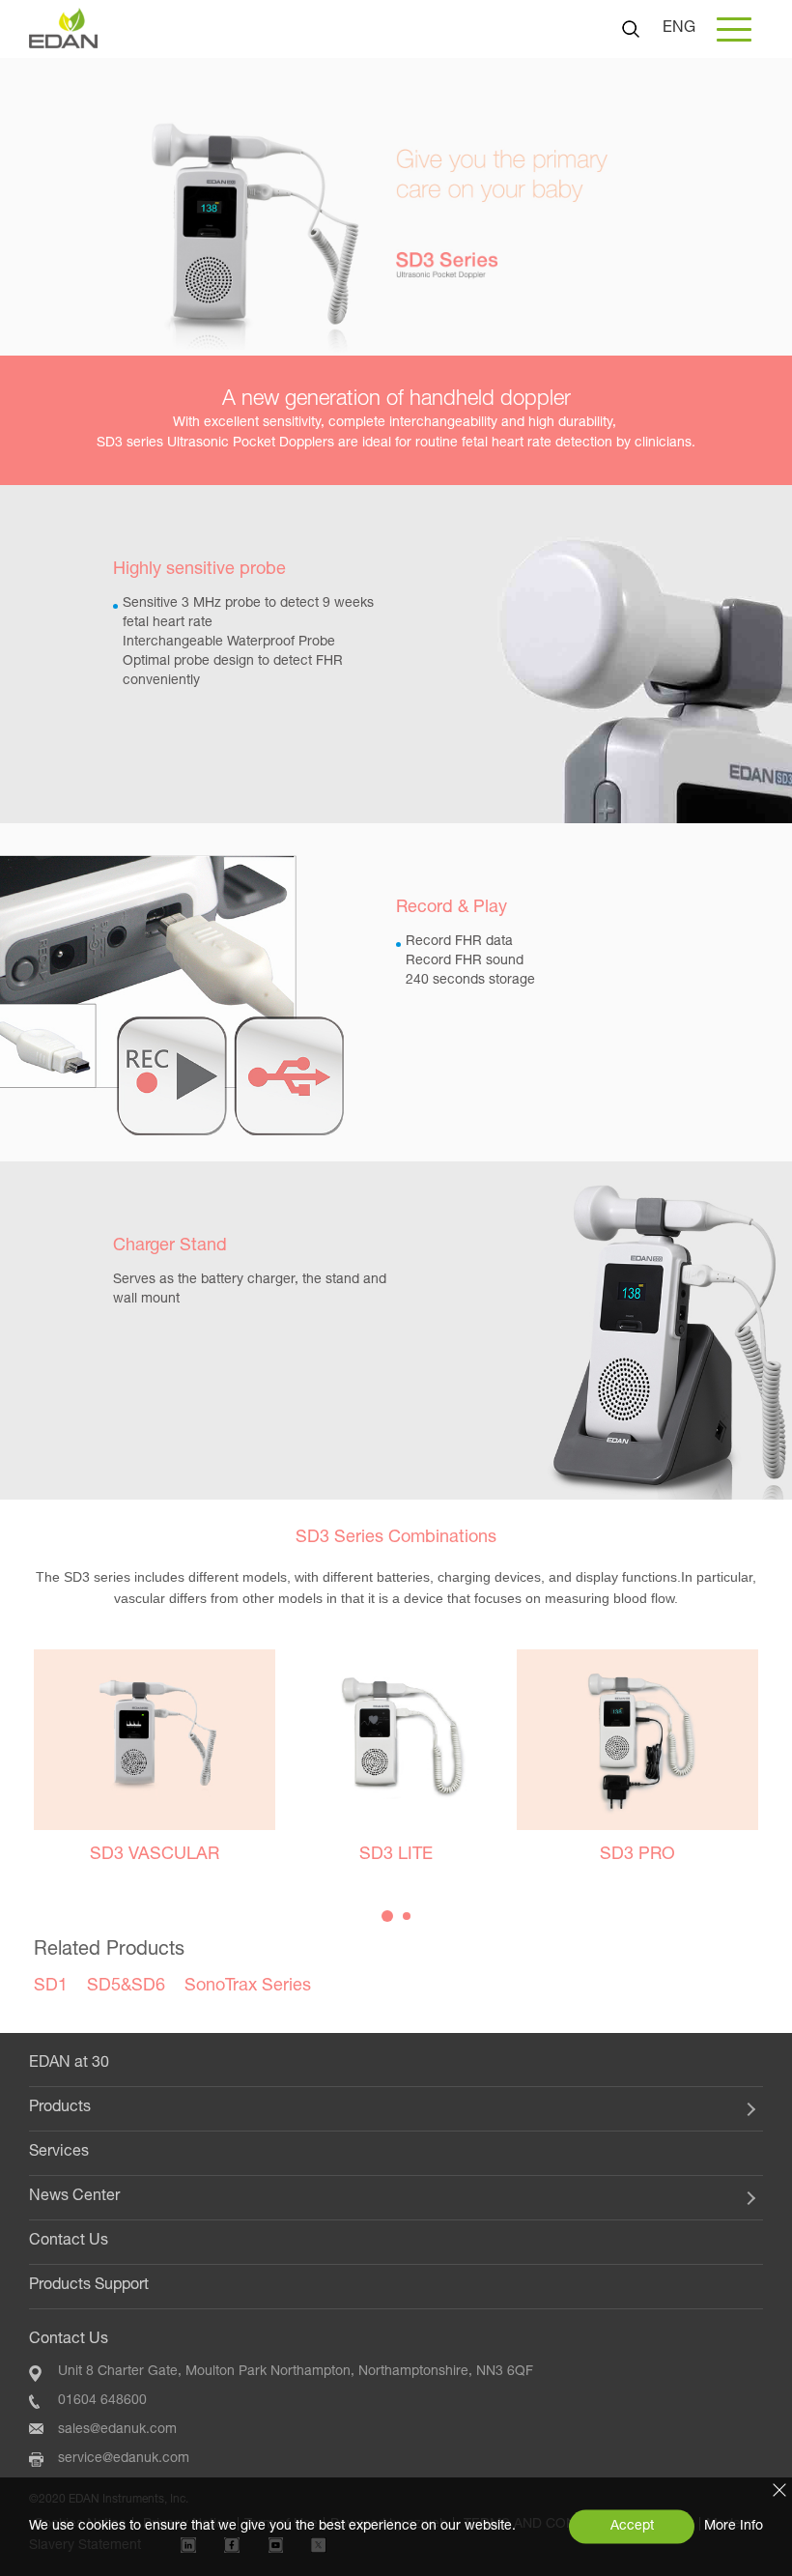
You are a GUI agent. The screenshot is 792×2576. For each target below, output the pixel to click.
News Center (74, 2197)
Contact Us (69, 2242)
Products (60, 2108)
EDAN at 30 (69, 2064)
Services (59, 2153)
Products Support (89, 2286)
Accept (632, 2527)
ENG (679, 29)
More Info (734, 2527)
